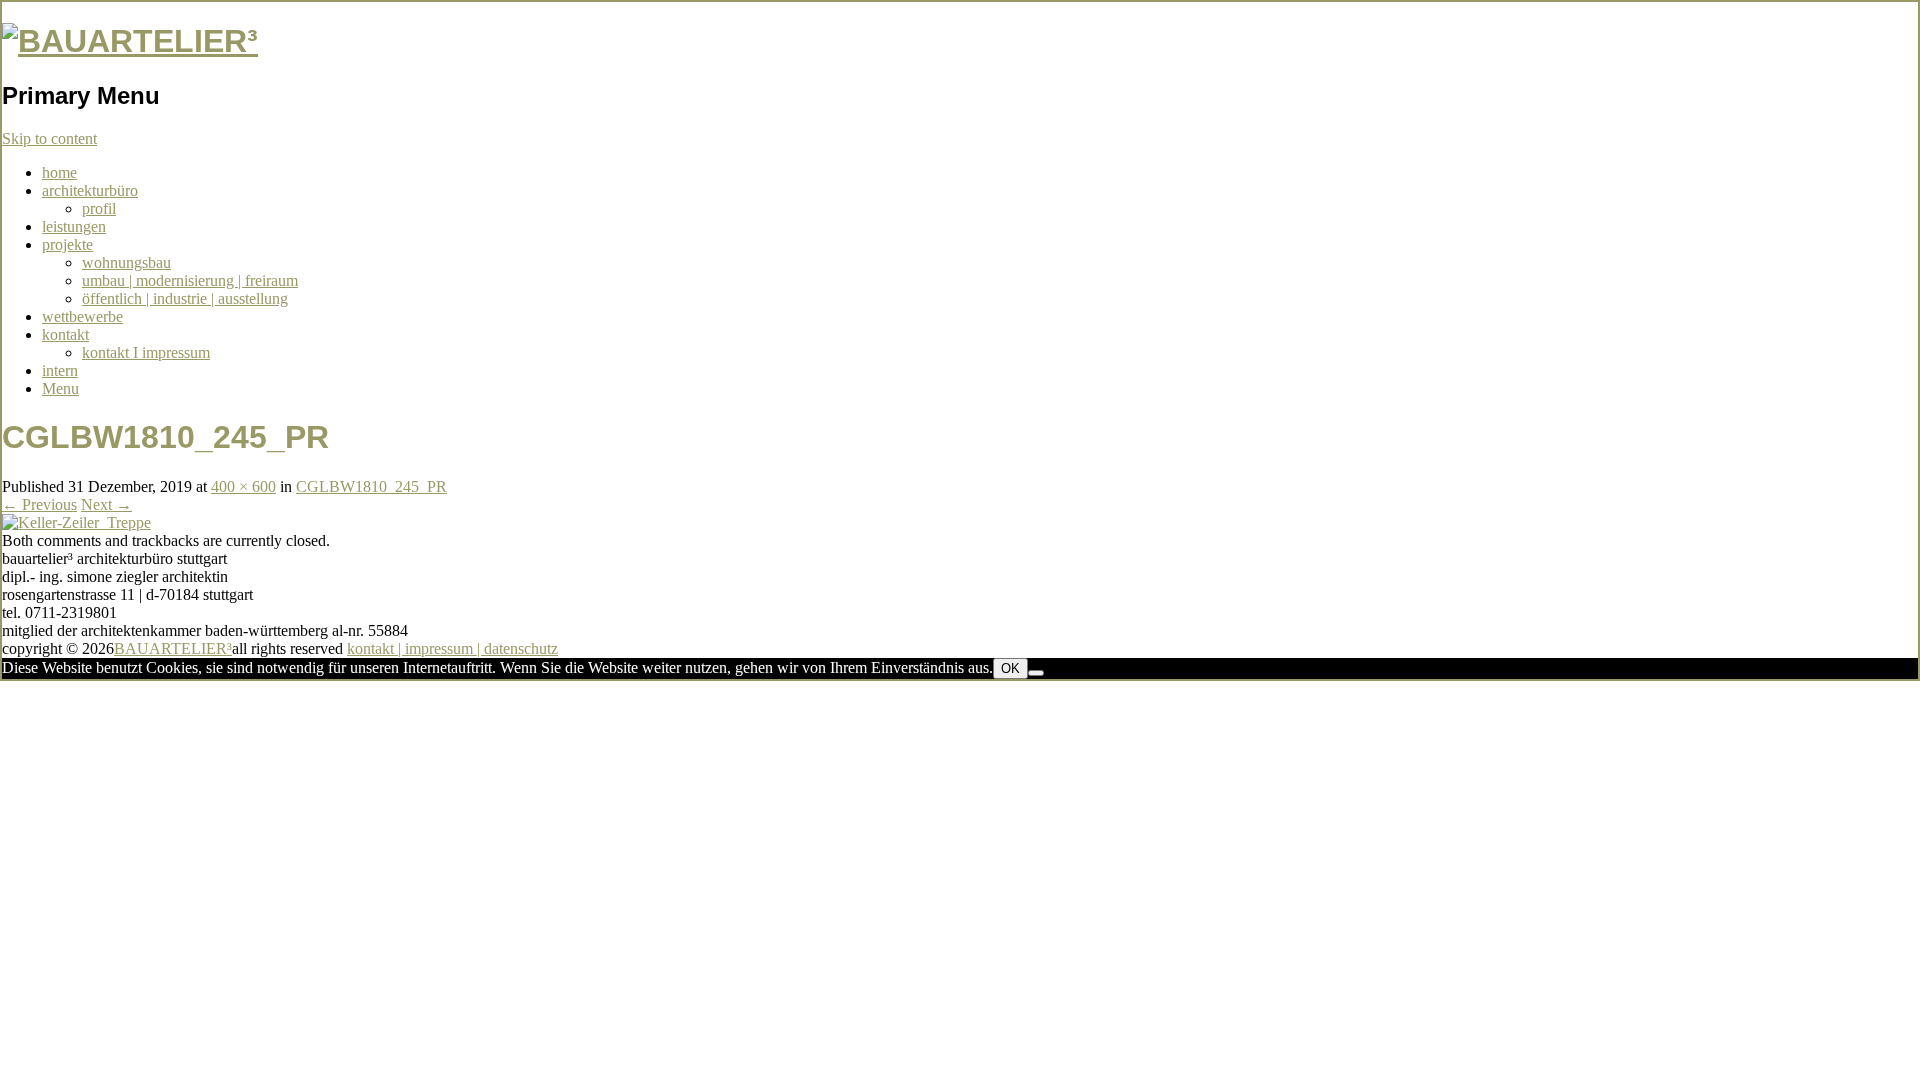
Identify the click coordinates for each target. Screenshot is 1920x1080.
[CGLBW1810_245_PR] (76, 522)
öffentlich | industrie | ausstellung (185, 298)
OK (1010, 668)
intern (60, 370)
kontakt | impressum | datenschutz (452, 648)
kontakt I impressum (146, 352)
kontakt (65, 334)
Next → (106, 504)
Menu (60, 388)
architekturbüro (90, 190)
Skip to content (49, 138)
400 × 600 (243, 486)
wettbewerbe (82, 316)
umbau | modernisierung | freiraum (190, 280)
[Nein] (1036, 673)
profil (99, 208)
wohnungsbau (126, 262)
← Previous (39, 504)
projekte (67, 244)
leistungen (74, 226)
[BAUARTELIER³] (130, 41)
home (59, 172)
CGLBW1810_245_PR (371, 486)
